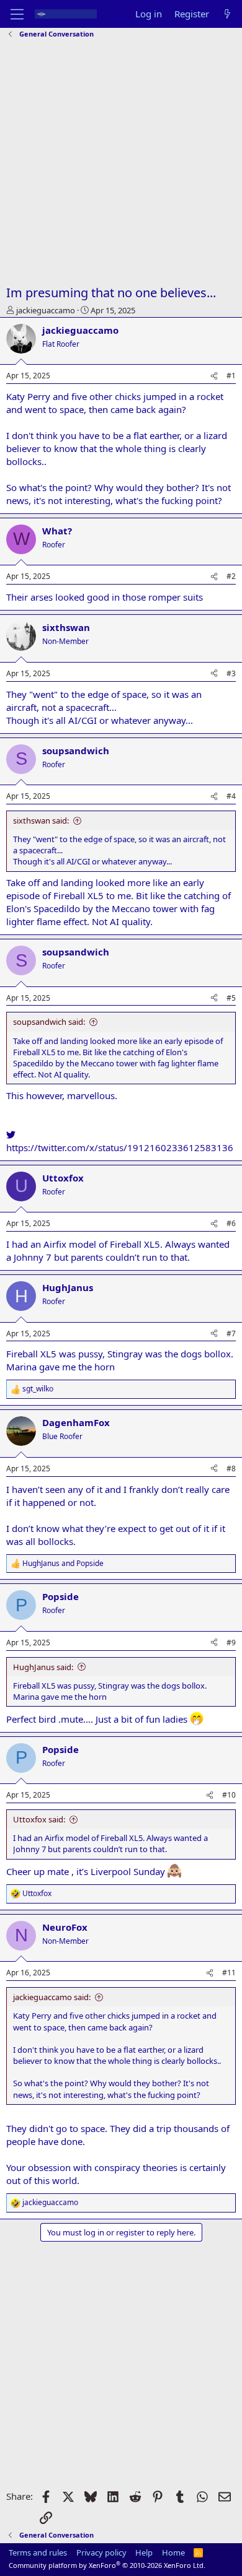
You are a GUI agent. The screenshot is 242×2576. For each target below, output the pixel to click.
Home (173, 2552)
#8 (231, 1469)
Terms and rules (38, 2552)
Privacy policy (101, 2552)
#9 (231, 1643)
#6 (231, 1223)
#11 (229, 1973)
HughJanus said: (43, 1667)
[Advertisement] (121, 163)
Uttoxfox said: (39, 1819)
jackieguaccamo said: (52, 1997)
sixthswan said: (41, 820)
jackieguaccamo (46, 310)
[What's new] (227, 14)
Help (144, 2552)
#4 (231, 796)
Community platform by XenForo (107, 2565)
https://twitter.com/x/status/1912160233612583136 (120, 1147)
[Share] (214, 376)
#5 (231, 998)
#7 (231, 1334)
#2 (231, 576)
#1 (231, 376)
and (63, 1564)
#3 (231, 673)
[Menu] (17, 14)
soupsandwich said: (49, 1022)
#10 (229, 1795)
